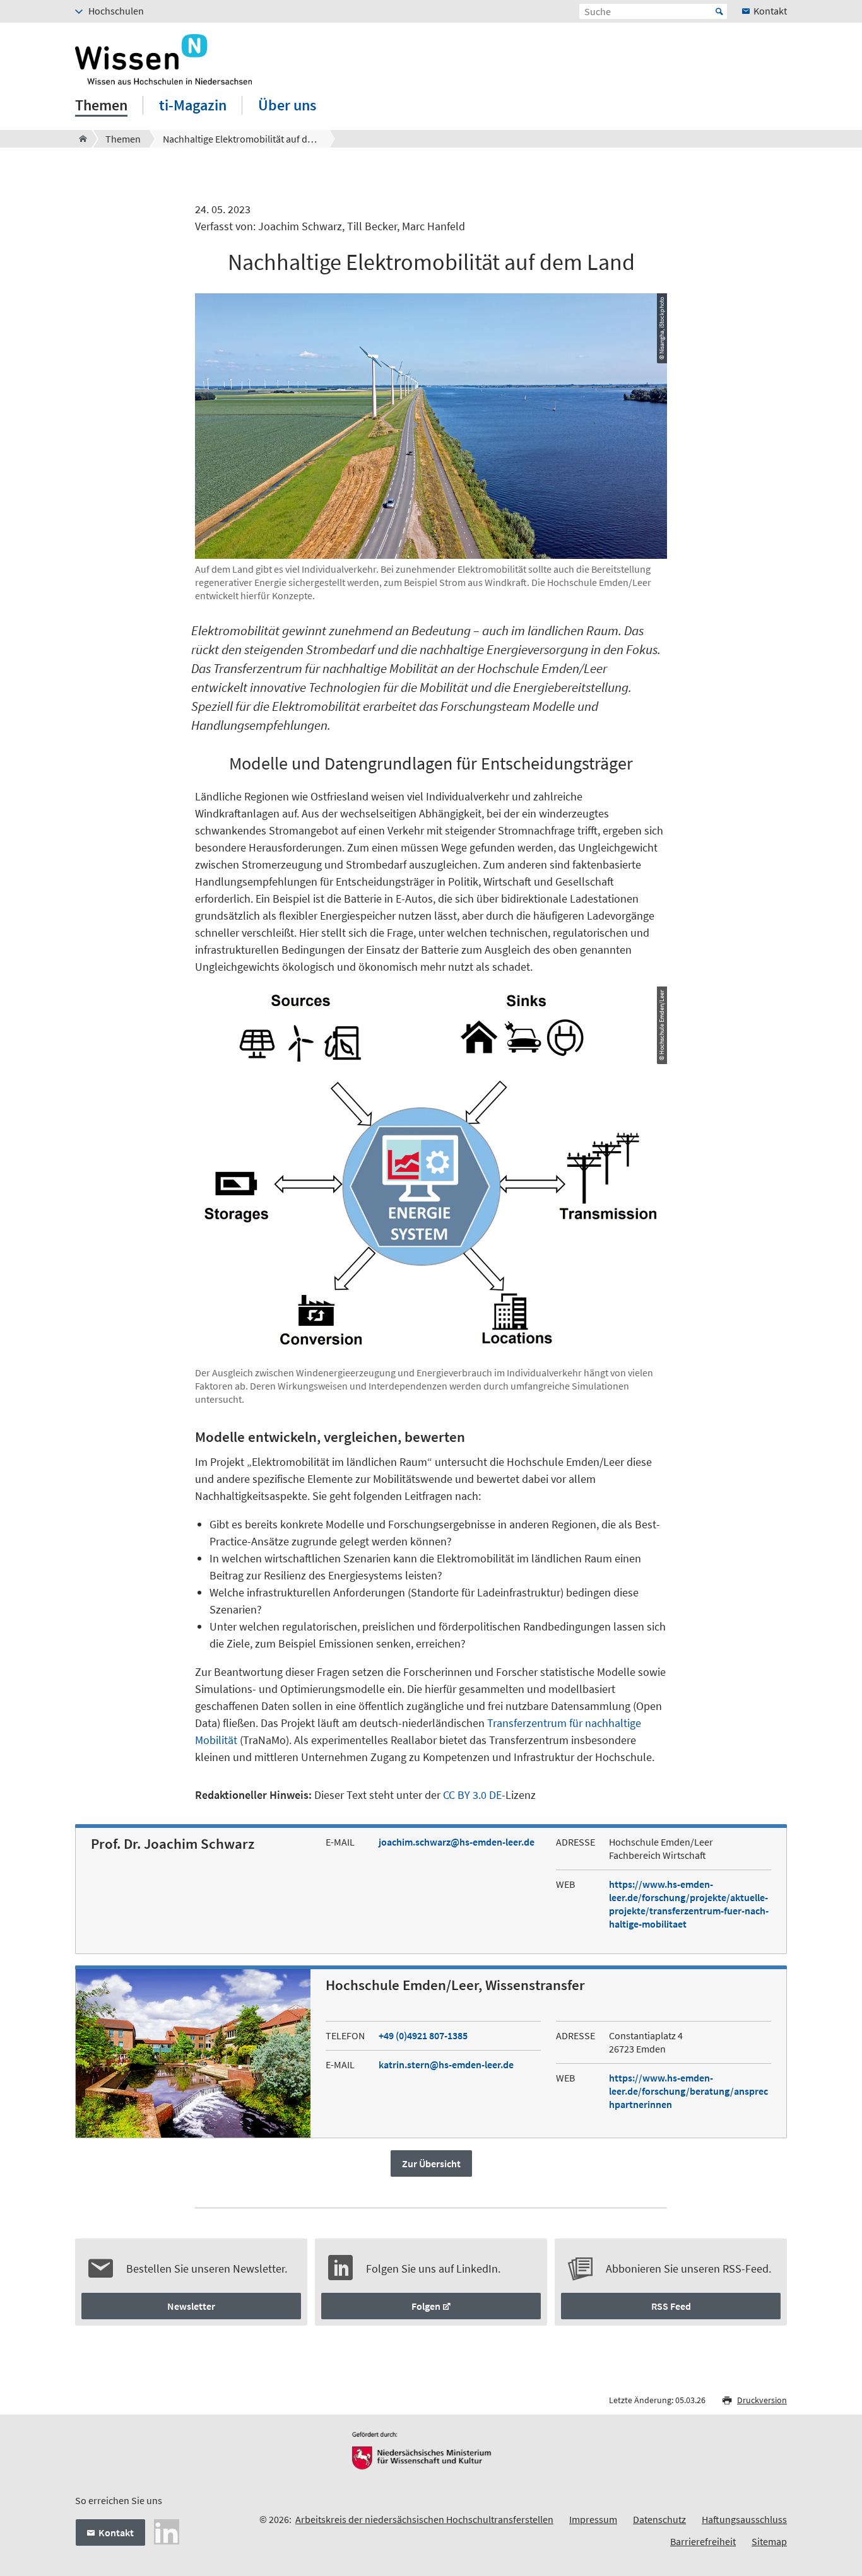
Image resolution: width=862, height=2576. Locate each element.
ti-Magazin (193, 105)
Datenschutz (659, 2519)
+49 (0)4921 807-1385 (423, 2035)
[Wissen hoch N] (79, 139)
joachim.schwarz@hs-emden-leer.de (457, 1842)
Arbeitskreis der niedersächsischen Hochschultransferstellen (424, 2519)
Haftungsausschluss (744, 2519)
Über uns (287, 105)
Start (719, 11)
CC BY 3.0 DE (472, 1795)
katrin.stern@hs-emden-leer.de (446, 2064)
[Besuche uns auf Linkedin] (167, 2531)
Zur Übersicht (431, 2163)
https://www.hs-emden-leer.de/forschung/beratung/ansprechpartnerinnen (688, 2091)
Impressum (593, 2519)
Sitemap (769, 2541)
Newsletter (191, 2306)
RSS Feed (671, 2306)
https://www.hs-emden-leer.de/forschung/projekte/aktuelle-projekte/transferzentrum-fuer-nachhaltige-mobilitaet (689, 1904)
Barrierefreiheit (703, 2541)
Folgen (426, 2306)
